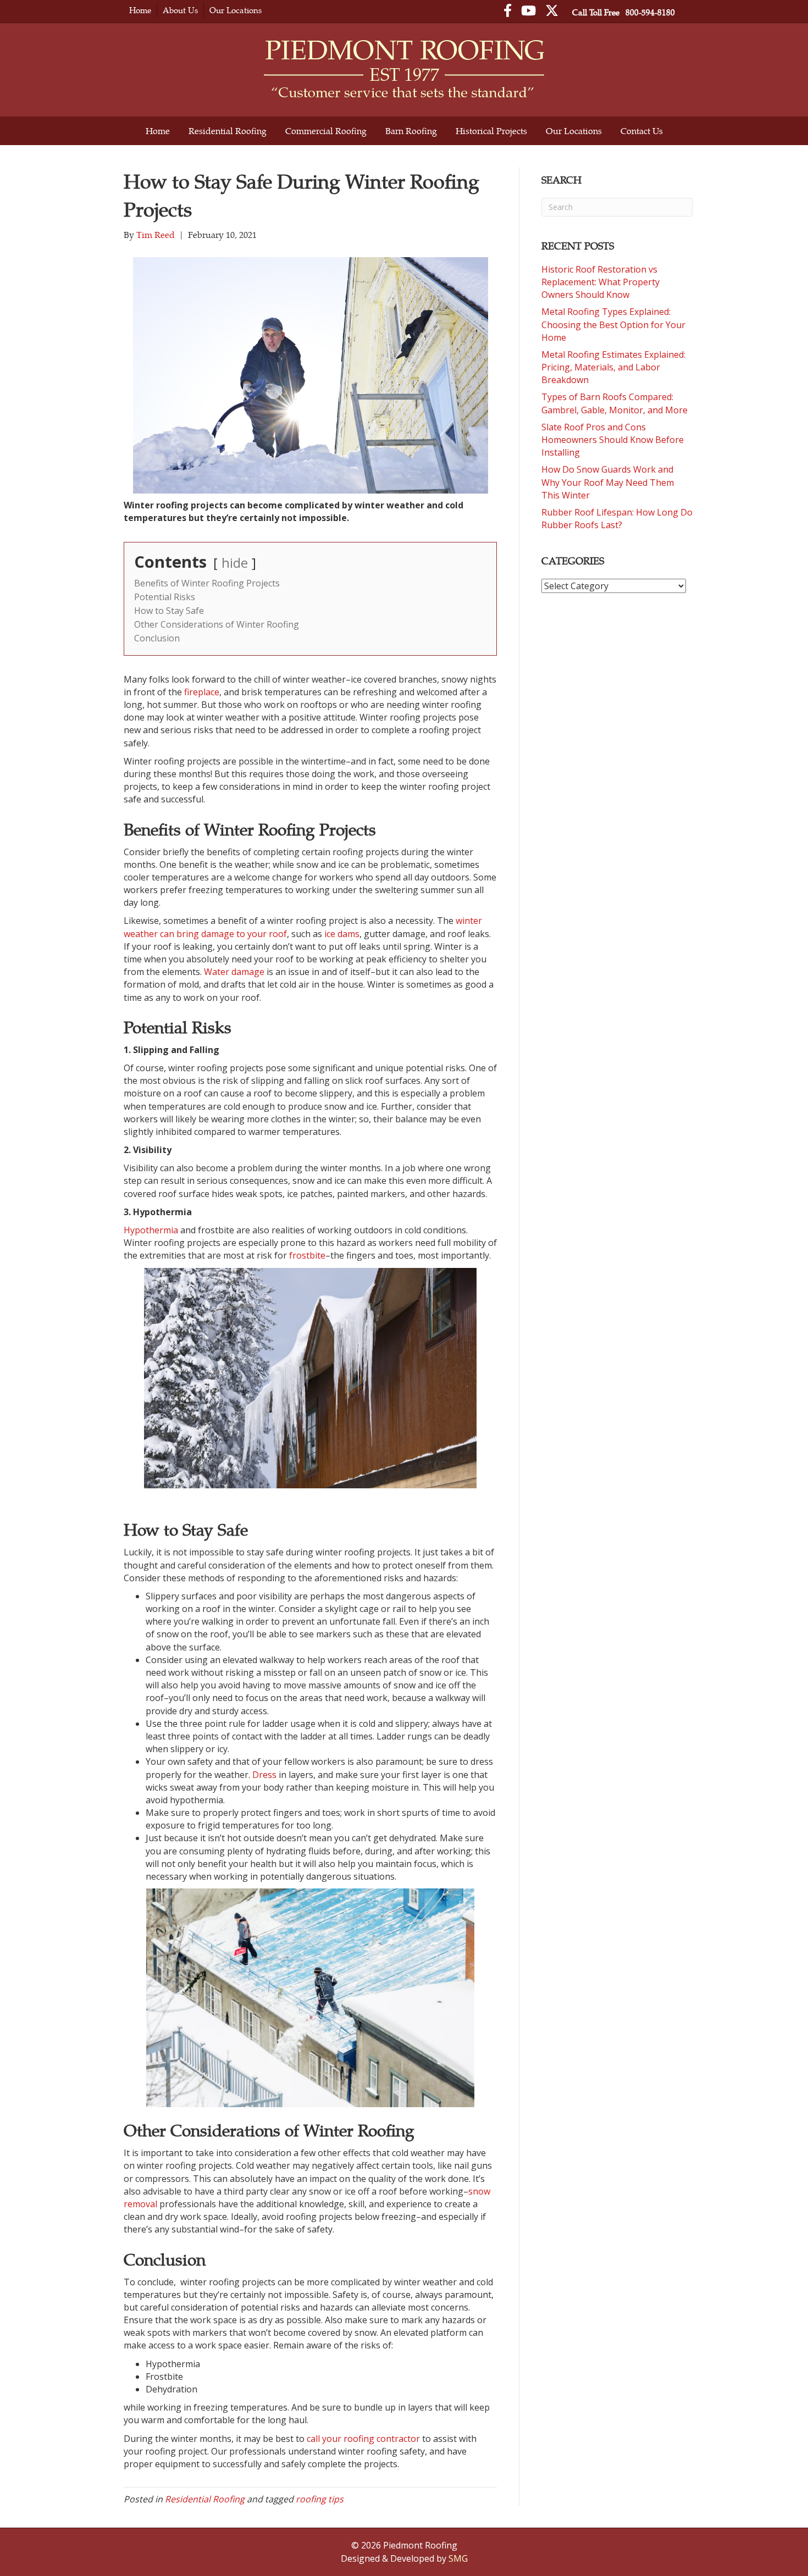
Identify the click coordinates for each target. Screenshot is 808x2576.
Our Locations (236, 10)
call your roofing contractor (363, 2439)
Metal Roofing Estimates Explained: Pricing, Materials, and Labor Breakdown (613, 367)
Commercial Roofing (326, 131)
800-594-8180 (650, 12)
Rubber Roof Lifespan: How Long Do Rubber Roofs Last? (617, 519)
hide (235, 563)
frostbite (307, 1255)
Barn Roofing (411, 131)
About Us (180, 10)
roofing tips (320, 2499)
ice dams (342, 934)
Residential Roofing (228, 131)
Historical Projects (491, 131)
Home (140, 10)
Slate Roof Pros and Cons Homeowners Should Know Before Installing (613, 440)
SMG (458, 2558)
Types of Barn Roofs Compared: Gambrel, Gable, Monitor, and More (615, 403)
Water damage (234, 972)
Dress (264, 1775)
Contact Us (642, 131)
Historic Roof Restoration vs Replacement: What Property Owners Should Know (601, 282)
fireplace (202, 692)
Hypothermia (151, 1230)
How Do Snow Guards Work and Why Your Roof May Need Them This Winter (608, 482)
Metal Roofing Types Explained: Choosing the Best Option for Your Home (613, 324)
